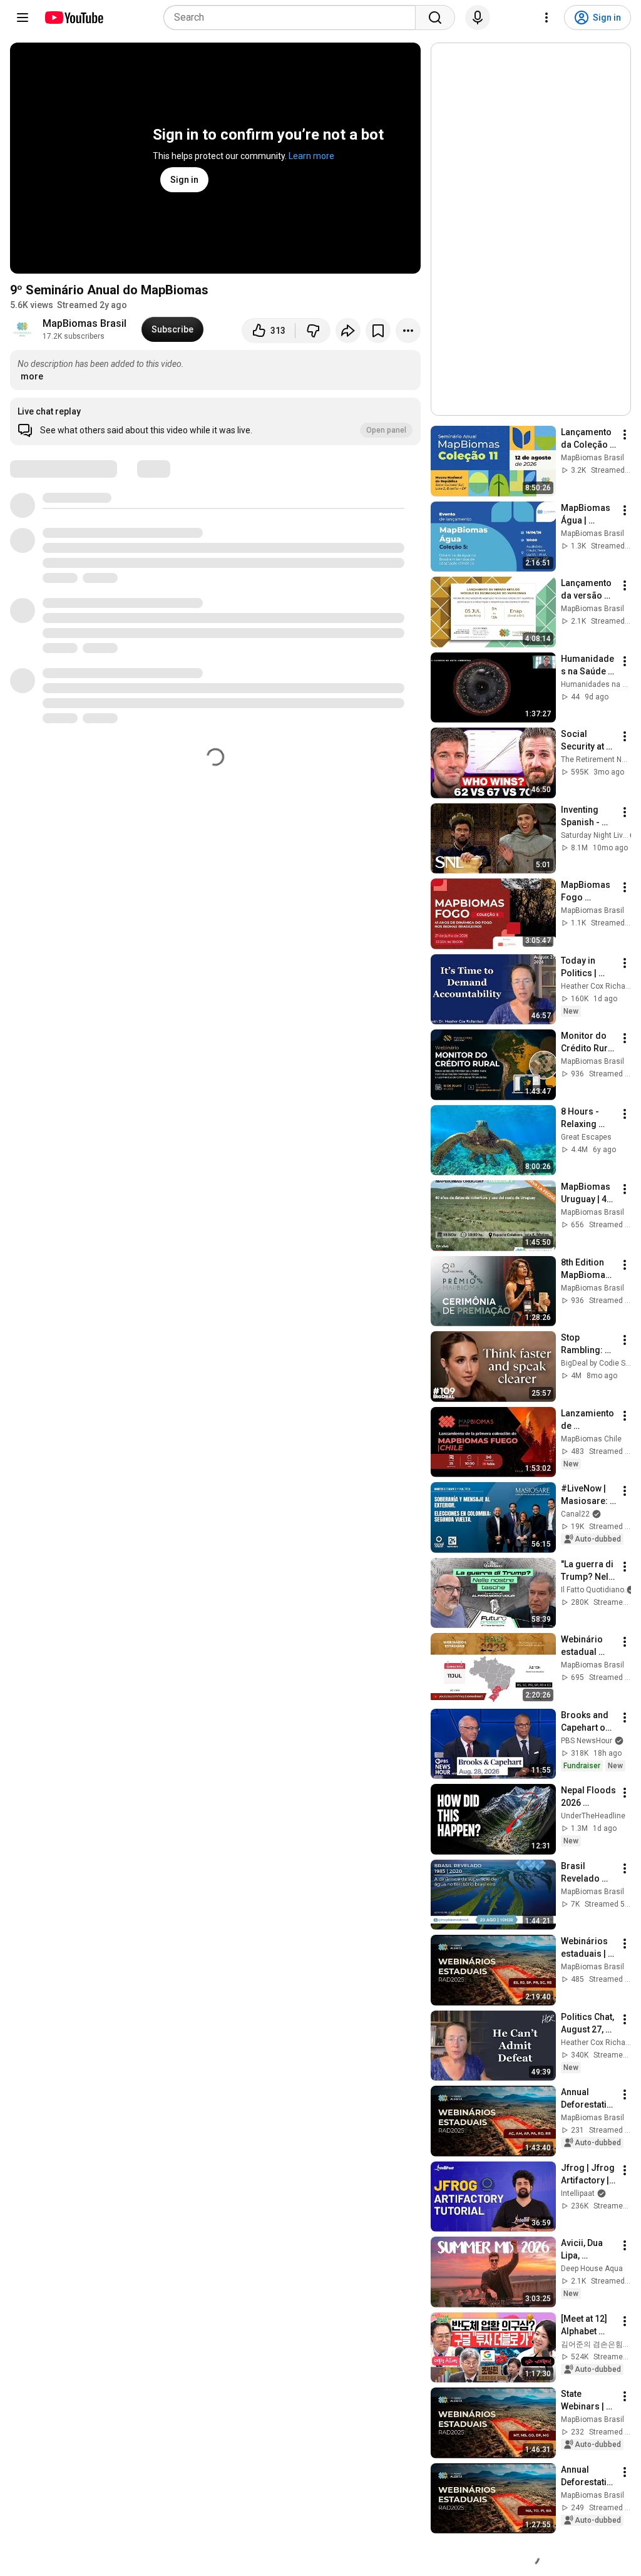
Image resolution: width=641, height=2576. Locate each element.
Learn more (311, 156)
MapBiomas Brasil (85, 323)
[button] (215, 421)
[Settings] (546, 18)
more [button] (32, 376)
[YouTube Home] (74, 18)
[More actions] (408, 331)
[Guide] (23, 18)
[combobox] (293, 18)
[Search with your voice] (478, 18)
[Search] (435, 18)
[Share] (348, 331)
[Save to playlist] (378, 331)
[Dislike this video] (313, 331)
